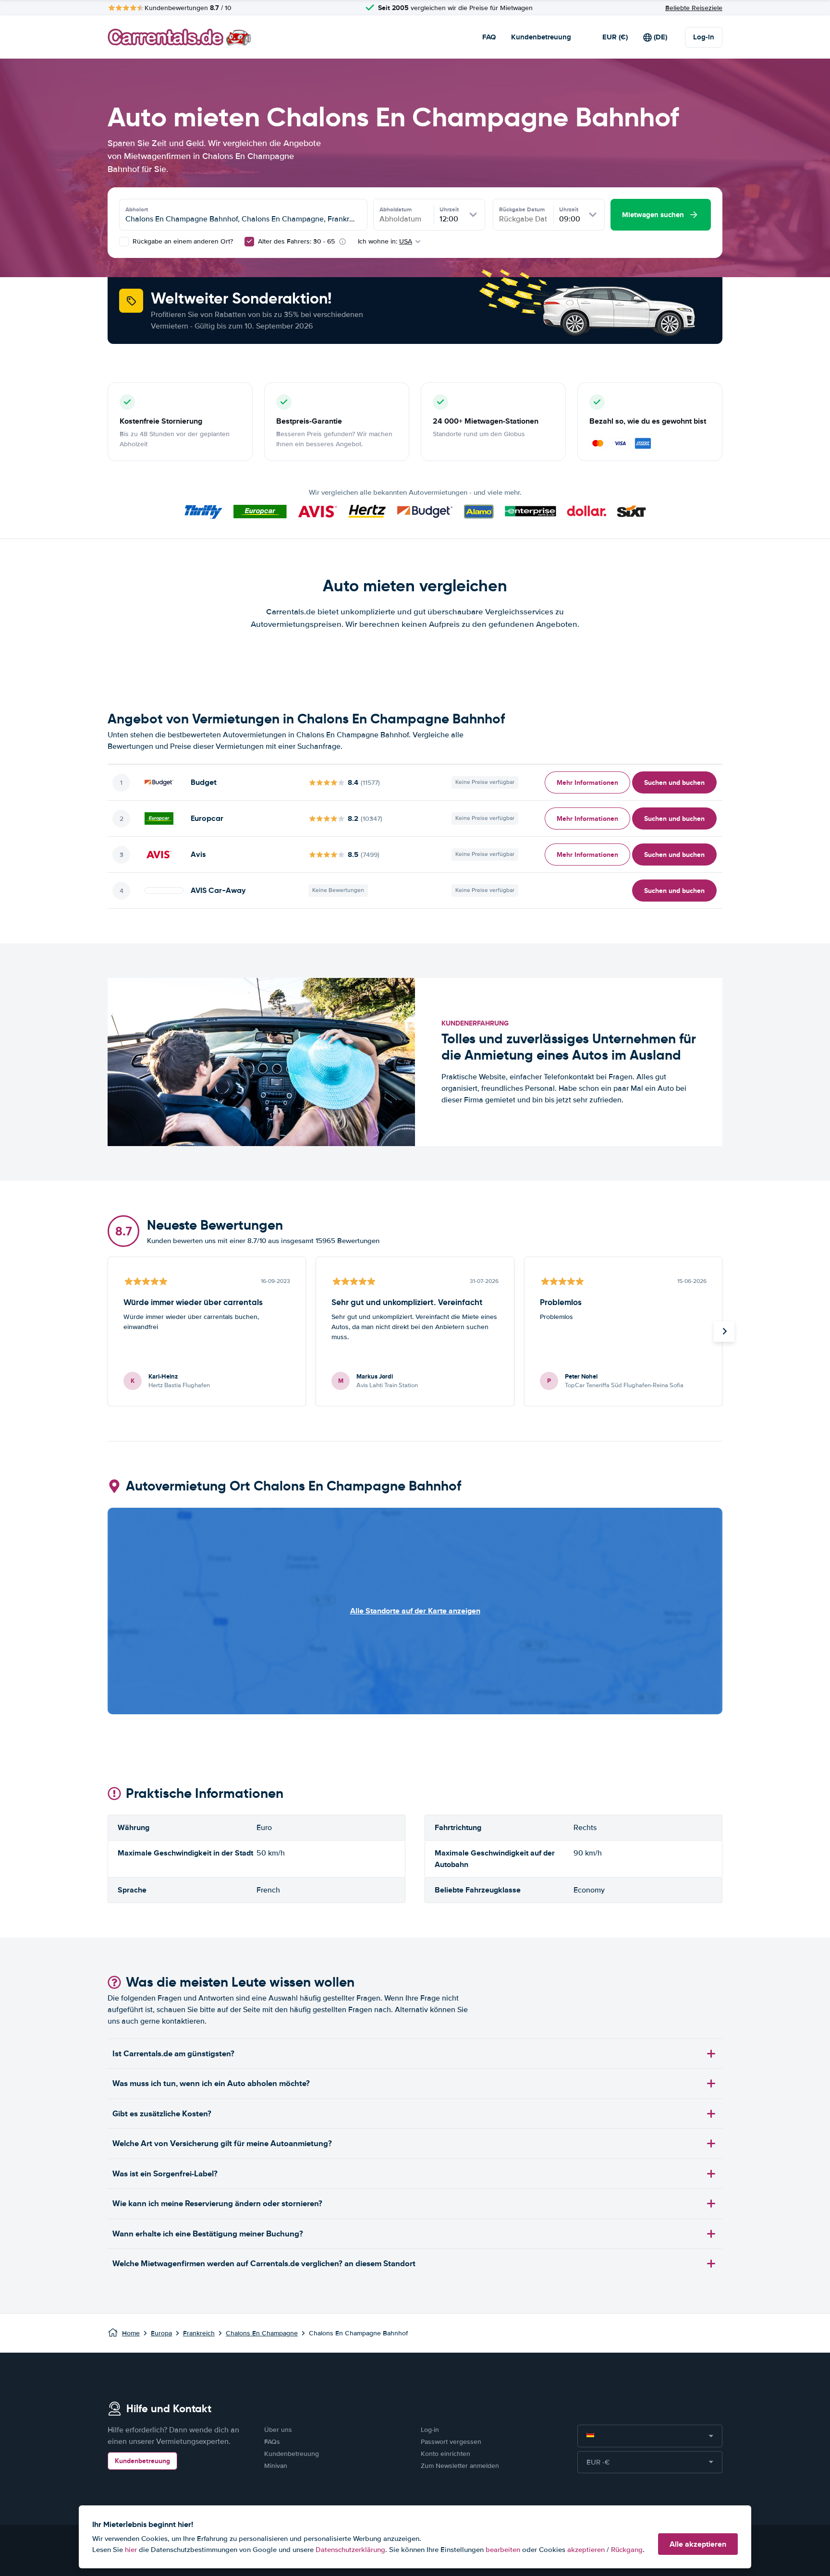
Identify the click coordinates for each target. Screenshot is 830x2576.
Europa (161, 2333)
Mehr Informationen (587, 782)
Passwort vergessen (451, 2442)
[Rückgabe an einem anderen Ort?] (124, 242)
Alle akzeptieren (698, 2544)
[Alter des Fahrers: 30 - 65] (249, 242)
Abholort (137, 209)
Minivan (276, 2466)
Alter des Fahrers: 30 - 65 (296, 241)
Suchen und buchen (674, 782)
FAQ (489, 37)
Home (131, 2333)
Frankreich (199, 2333)
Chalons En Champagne (262, 2333)
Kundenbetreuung (541, 37)
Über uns (278, 2430)
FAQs (272, 2442)
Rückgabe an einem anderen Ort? (182, 241)
